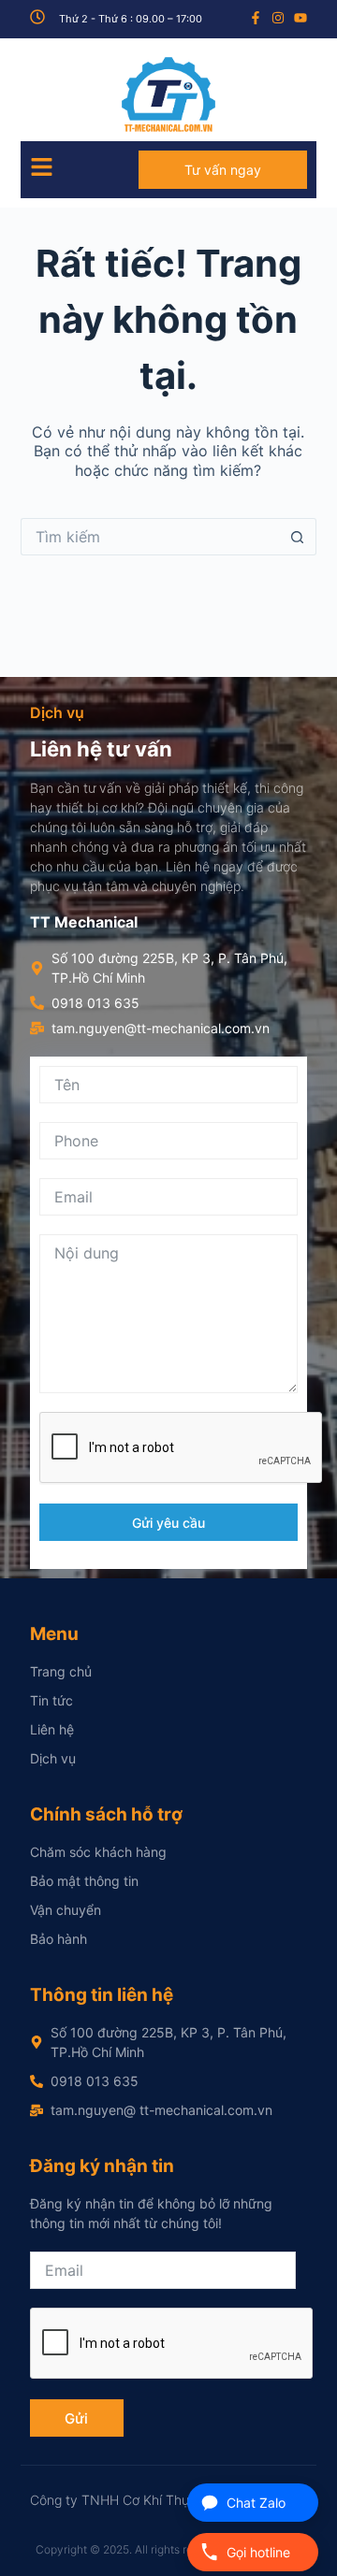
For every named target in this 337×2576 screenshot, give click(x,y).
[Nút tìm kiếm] (298, 537)
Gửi (76, 2418)
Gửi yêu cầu (168, 1523)
